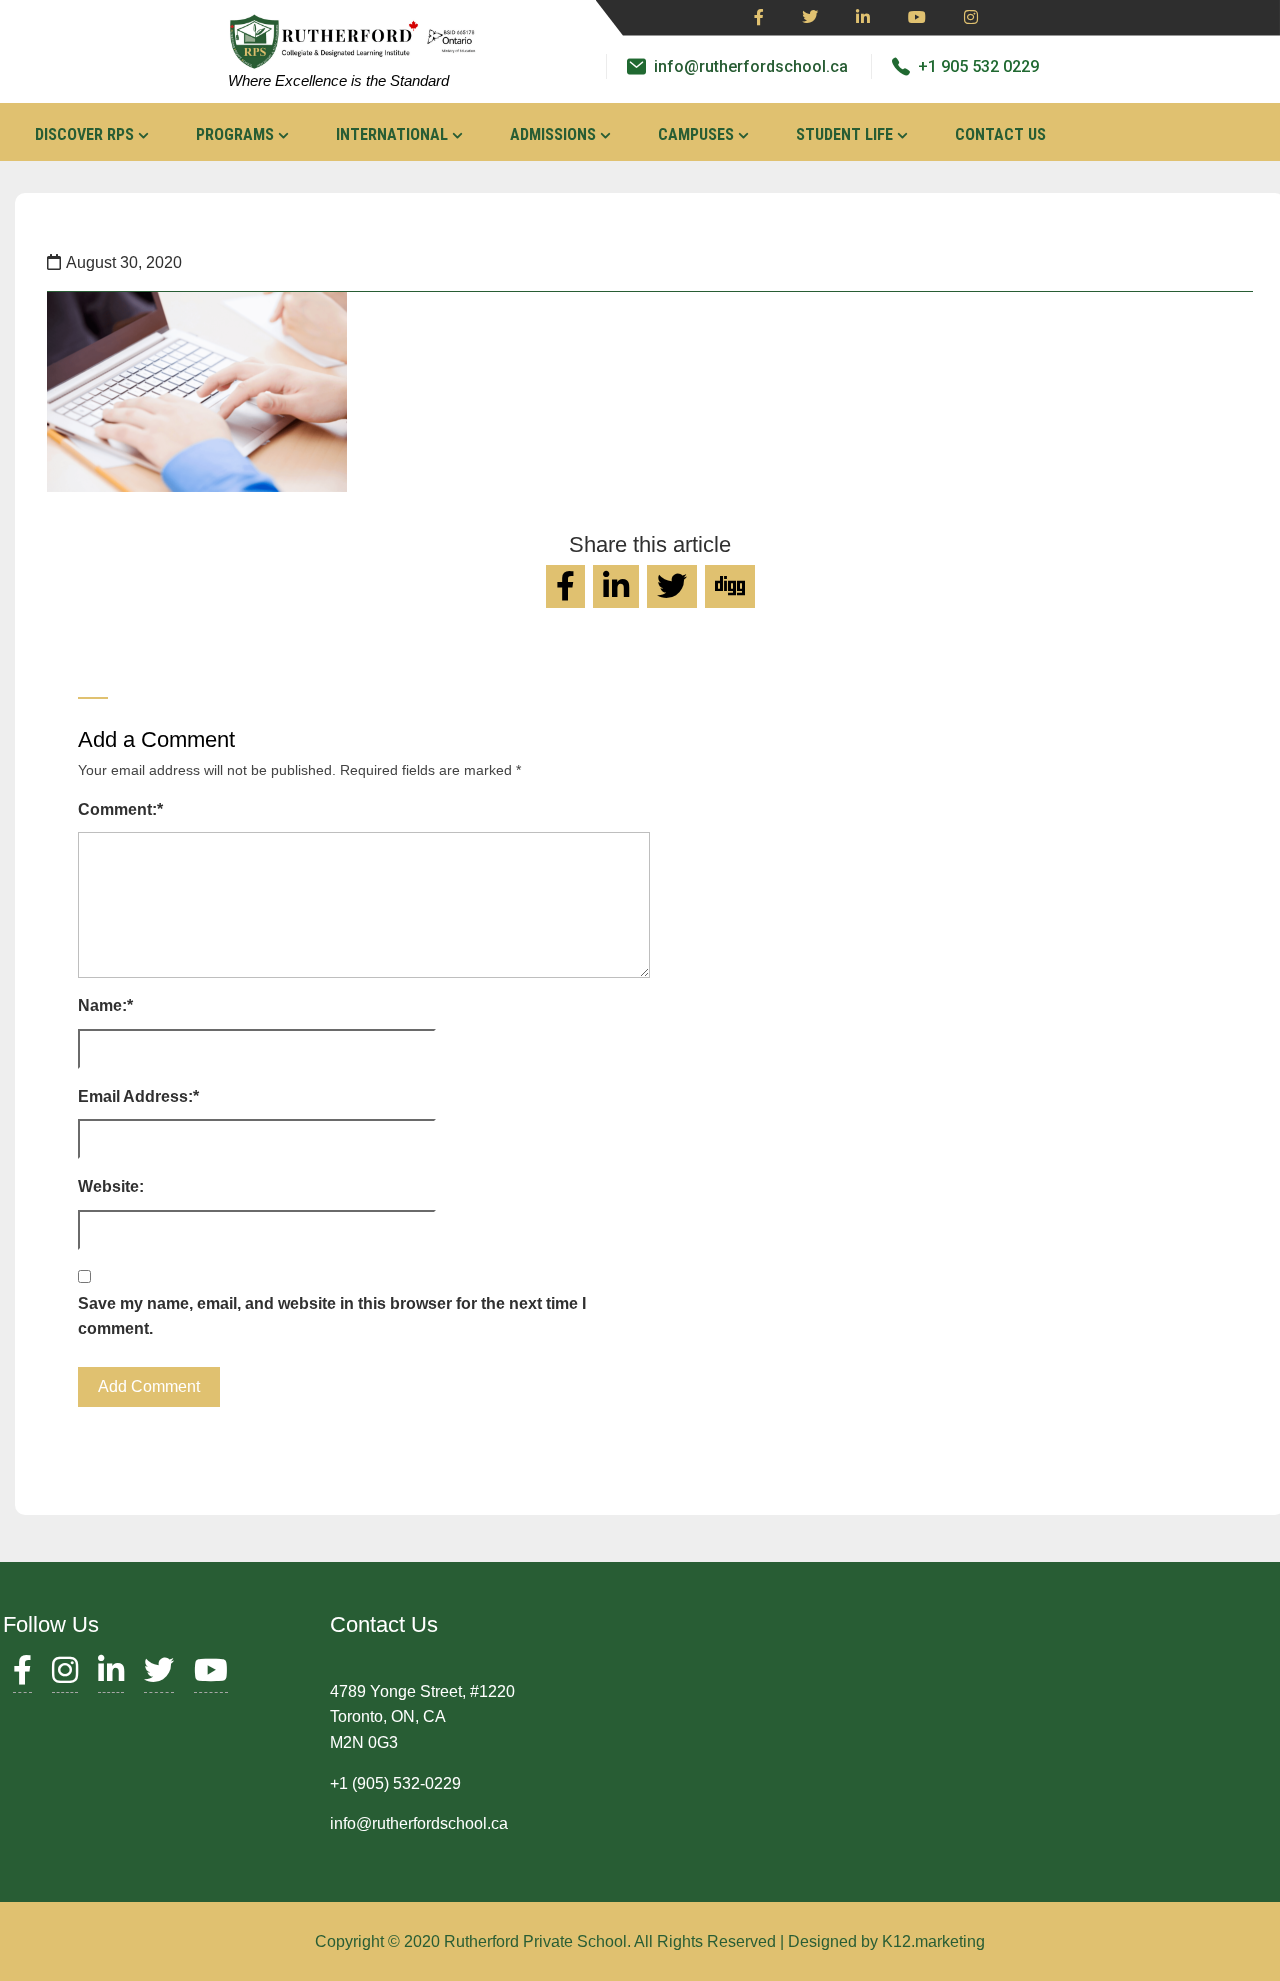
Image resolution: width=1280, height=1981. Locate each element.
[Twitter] (810, 18)
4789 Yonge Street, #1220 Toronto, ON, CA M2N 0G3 (422, 1717)
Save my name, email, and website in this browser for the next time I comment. (332, 1316)
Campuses (696, 134)
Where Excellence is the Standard (338, 80)
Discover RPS (84, 134)
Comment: (120, 809)
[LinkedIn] (111, 1675)
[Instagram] (971, 18)
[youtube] (917, 18)
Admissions (553, 134)
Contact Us (1000, 134)
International (392, 134)
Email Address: (138, 1096)
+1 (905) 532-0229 (395, 1783)
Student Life (844, 134)
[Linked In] (863, 18)
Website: (111, 1186)
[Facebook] (759, 18)
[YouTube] (211, 1675)
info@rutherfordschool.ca (751, 66)
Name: (105, 1005)
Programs (235, 134)
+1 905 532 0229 (978, 66)
